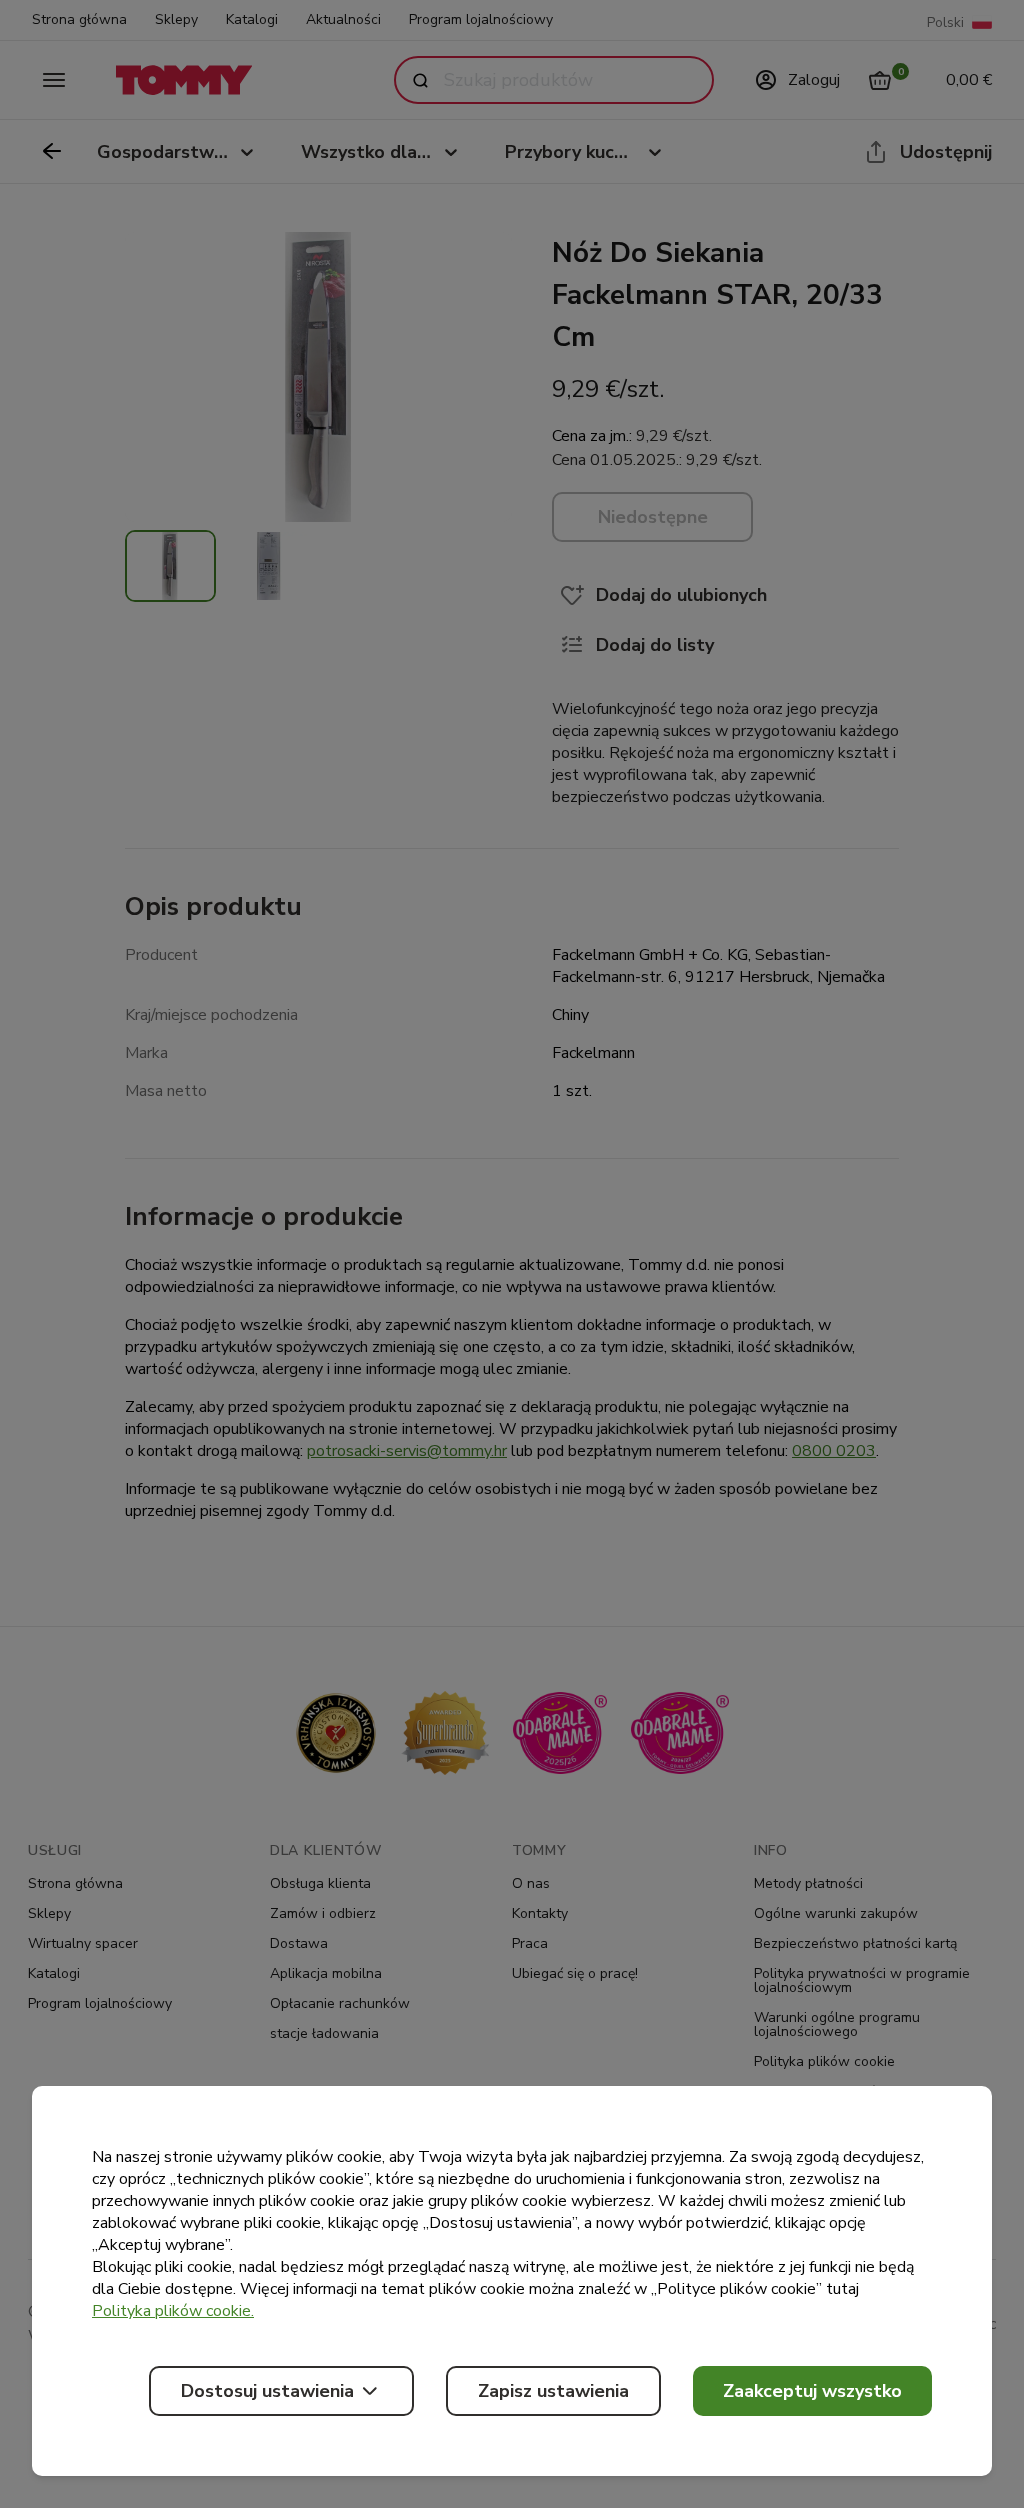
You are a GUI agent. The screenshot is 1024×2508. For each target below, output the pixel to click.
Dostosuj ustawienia (267, 2391)
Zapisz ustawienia (553, 2391)
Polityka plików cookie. (173, 2311)
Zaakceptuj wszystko (812, 2391)
